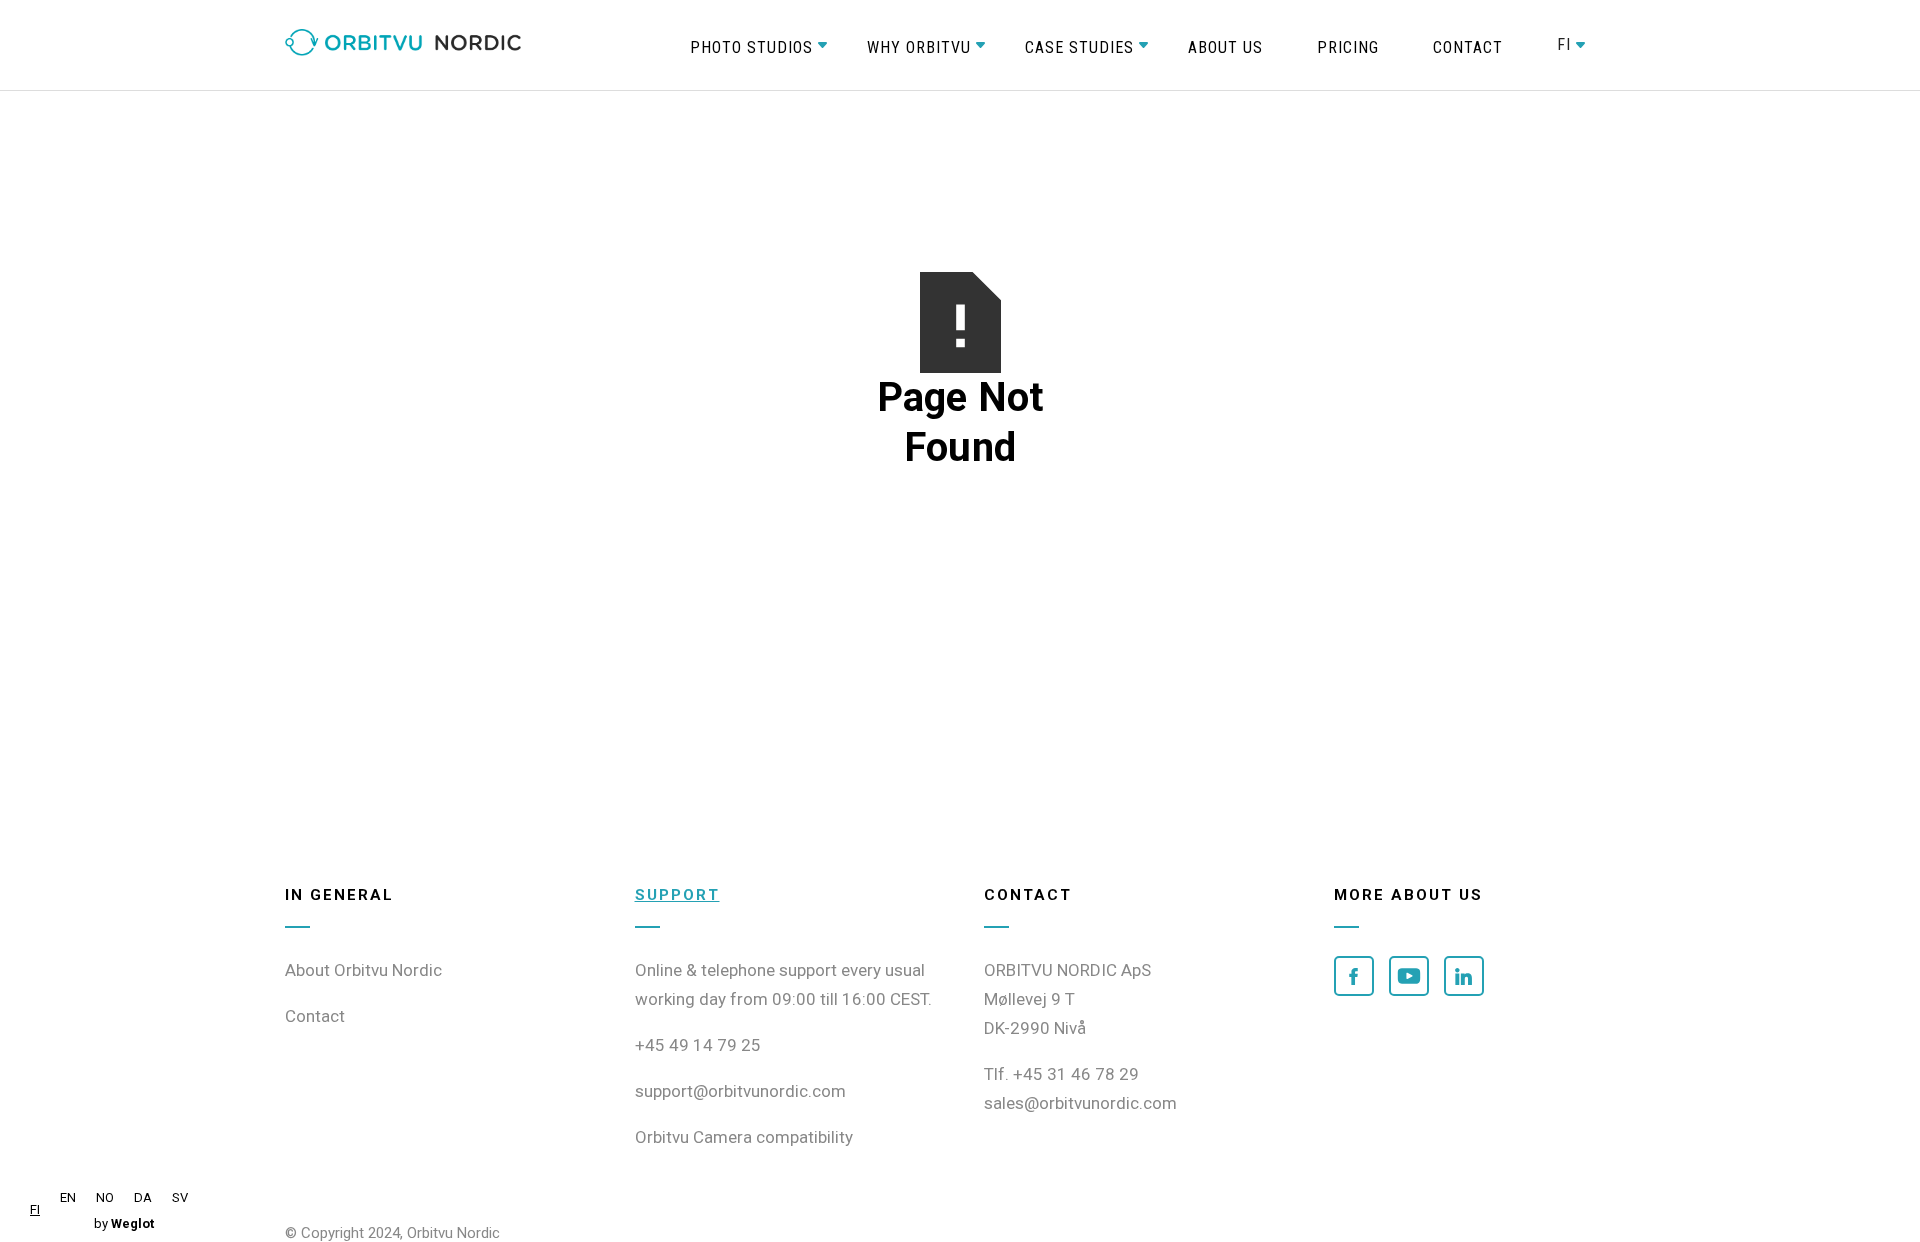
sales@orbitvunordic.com (1080, 1103)
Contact (315, 1016)
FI (35, 1209)
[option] (68, 1197)
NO (105, 1197)
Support (677, 895)
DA (143, 1197)
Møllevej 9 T (1029, 999)
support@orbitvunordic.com (740, 1091)
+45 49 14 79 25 (698, 1045)
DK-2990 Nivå (1035, 1028)
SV (180, 1197)
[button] (751, 45)
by (124, 1223)
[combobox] (35, 1209)
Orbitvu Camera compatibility (744, 1137)
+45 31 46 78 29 (1076, 1074)
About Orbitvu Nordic (363, 970)
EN (68, 1197)
